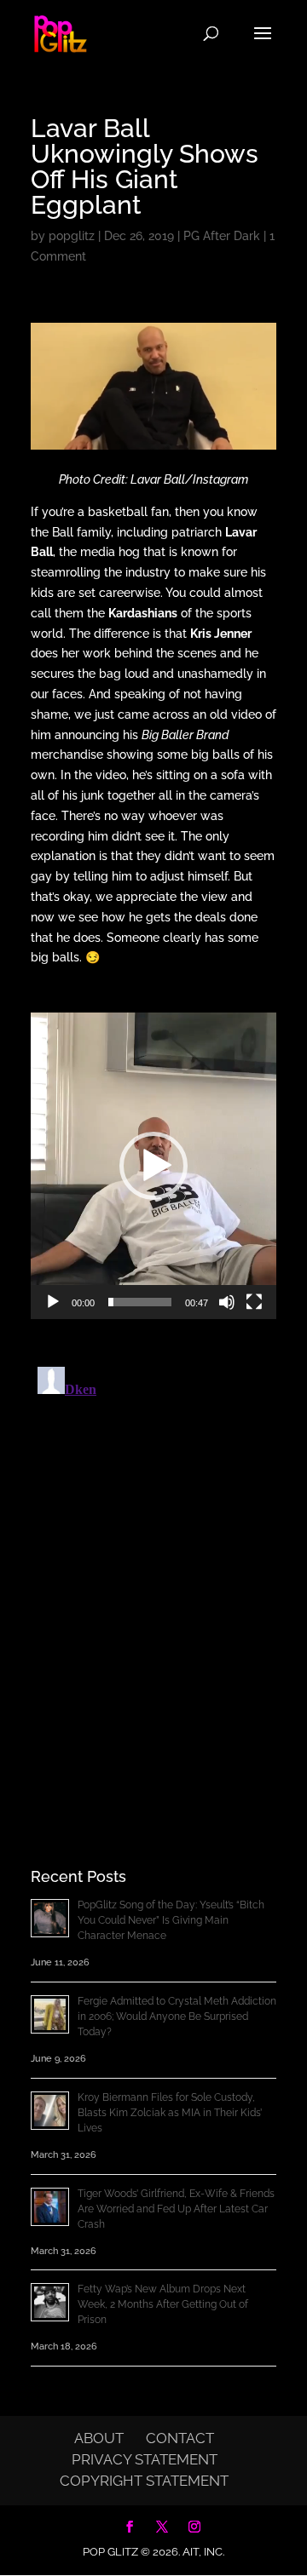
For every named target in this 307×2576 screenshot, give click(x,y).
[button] (153, 1166)
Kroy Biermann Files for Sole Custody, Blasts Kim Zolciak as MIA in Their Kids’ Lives (170, 2113)
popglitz (72, 236)
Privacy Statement (145, 2459)
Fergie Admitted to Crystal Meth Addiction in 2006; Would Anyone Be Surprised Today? (177, 2017)
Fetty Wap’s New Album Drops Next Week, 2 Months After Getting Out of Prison (163, 2304)
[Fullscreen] (254, 1302)
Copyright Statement (144, 2481)
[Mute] (227, 1302)
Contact (180, 2438)
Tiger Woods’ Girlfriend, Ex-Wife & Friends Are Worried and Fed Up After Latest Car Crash (176, 2209)
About (99, 2438)
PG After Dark (222, 236)
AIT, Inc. (202, 2552)
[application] (153, 1166)
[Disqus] (153, 1573)
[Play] (53, 1302)
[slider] (140, 1302)
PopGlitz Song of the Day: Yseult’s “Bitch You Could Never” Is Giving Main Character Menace (171, 1920)
